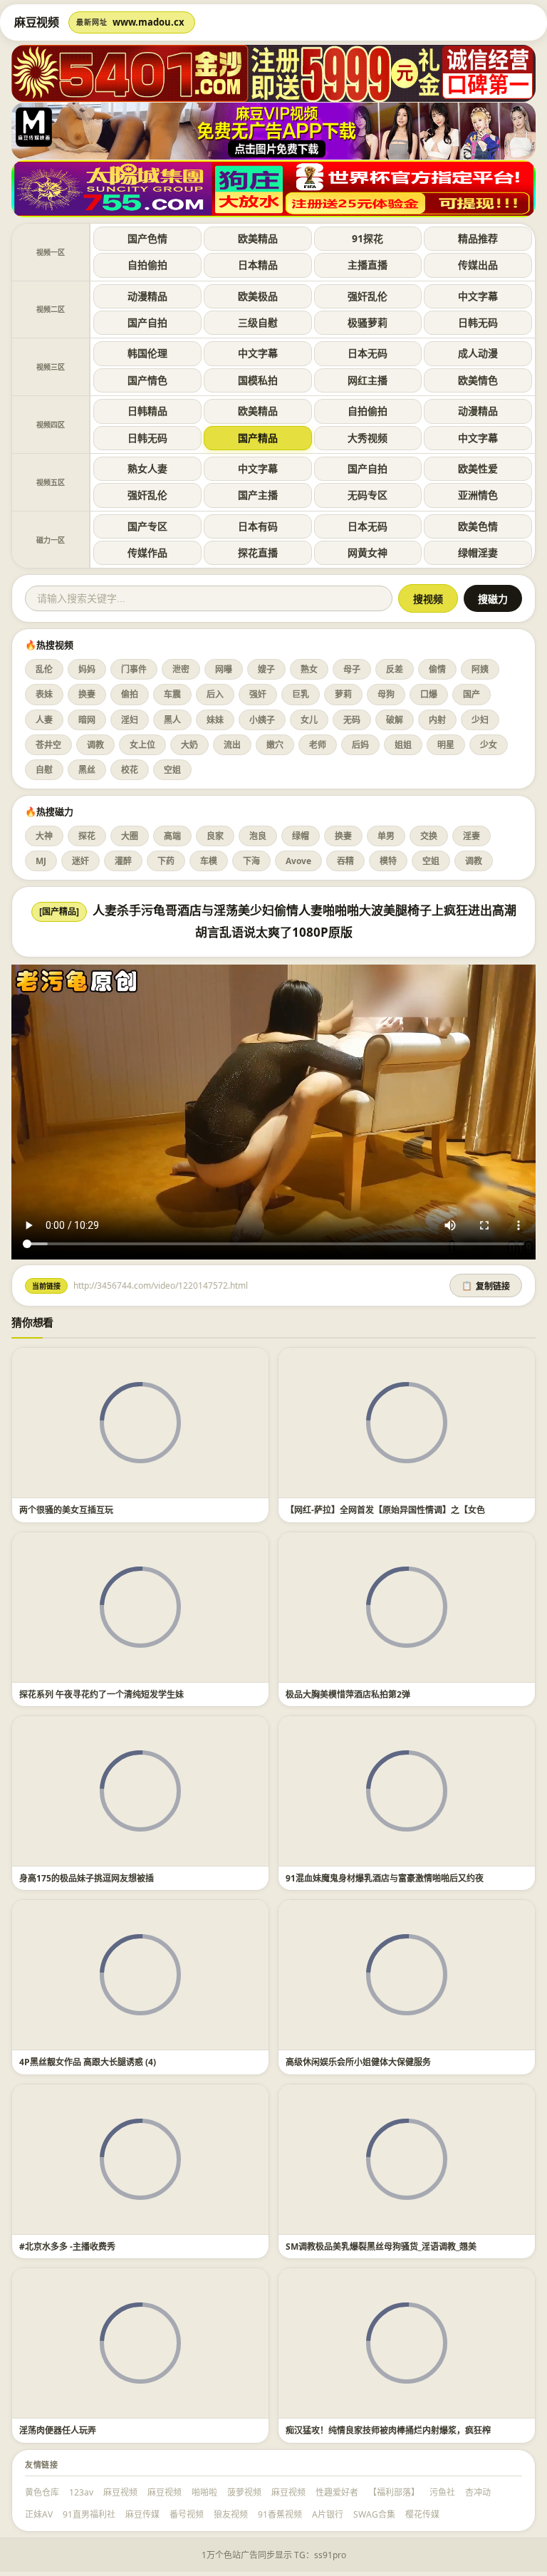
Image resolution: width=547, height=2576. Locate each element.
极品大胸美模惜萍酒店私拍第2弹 (348, 1694)
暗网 (87, 720)
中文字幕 (478, 296)
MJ (41, 861)
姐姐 (403, 745)
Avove (298, 861)
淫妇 (130, 720)
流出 (232, 745)
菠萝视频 (244, 2492)
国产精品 (258, 438)
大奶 (189, 745)
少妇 (480, 720)
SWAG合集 (374, 2514)
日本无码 (368, 353)
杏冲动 (478, 2492)
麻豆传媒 (142, 2514)
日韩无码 (478, 322)
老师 (318, 745)
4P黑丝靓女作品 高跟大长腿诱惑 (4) (88, 2062)
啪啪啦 (204, 2492)
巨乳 (301, 694)
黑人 (172, 720)
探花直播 (258, 552)
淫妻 (472, 836)
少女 (489, 745)
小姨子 (262, 720)
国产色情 (147, 238)
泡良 (258, 836)
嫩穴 (275, 745)
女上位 (142, 745)
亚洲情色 (478, 495)
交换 (429, 836)
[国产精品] (59, 912)
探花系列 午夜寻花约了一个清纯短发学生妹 (101, 1694)
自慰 (44, 770)
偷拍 (130, 694)
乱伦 (44, 669)
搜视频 (428, 599)
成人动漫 (478, 353)
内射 (437, 720)
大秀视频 (368, 438)
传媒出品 (478, 265)
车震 (172, 694)
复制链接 (486, 1287)
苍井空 (48, 745)
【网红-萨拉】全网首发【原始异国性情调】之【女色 (385, 1510)
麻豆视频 (120, 2492)
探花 (87, 836)
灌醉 (123, 861)
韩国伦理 (147, 353)
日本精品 (258, 265)
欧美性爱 (478, 468)
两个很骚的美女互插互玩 (66, 1510)
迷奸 (80, 861)
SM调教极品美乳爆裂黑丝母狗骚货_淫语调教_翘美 (381, 2247)
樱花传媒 (422, 2514)
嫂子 (266, 669)
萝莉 (343, 694)
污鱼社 (442, 2492)
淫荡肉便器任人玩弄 (58, 2430)
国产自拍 (147, 322)
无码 (352, 720)
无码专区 (368, 495)
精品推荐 (478, 238)
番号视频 (187, 2514)
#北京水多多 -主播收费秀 (67, 2247)
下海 (251, 861)
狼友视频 (231, 2514)
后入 (215, 694)
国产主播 (258, 495)
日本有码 (258, 526)
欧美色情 (478, 526)
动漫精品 (147, 296)
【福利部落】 (394, 2492)
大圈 (130, 836)
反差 (395, 669)
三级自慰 (258, 322)
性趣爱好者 (337, 2492)
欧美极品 (258, 296)
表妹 (44, 694)
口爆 (429, 694)
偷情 (437, 669)
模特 (388, 861)
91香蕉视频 (280, 2514)
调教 (95, 745)
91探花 (368, 238)
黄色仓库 (42, 2492)
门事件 (134, 669)
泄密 (181, 669)
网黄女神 (368, 552)
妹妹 (215, 720)
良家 (215, 836)
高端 (172, 836)
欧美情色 (478, 380)
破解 (395, 720)
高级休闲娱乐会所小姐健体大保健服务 (358, 2062)
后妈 (360, 745)
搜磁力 (493, 599)
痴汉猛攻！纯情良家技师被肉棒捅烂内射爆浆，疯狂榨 (388, 2430)
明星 (446, 745)
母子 (352, 669)
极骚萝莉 (368, 322)
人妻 (44, 720)
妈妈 (87, 669)
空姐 (172, 770)
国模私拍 (258, 380)
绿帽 (301, 836)
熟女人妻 (147, 468)
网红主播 (368, 380)
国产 (472, 694)
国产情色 (147, 380)
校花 (130, 770)
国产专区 (147, 526)
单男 (386, 836)
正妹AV (39, 2514)
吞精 (345, 861)
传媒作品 (147, 552)
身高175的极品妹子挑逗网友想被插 (87, 1878)
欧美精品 (258, 238)
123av (81, 2492)
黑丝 (87, 770)
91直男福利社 (89, 2514)
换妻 (87, 694)
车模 (209, 861)
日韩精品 (147, 411)
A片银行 (328, 2514)
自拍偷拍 (147, 265)
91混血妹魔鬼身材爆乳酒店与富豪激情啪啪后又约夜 (385, 1878)
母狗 (386, 694)
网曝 (224, 669)
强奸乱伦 (368, 296)
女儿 (309, 720)
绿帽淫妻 (478, 552)
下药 (166, 861)
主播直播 (368, 265)
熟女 (309, 669)
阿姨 (480, 669)
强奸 (258, 694)
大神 (44, 836)
